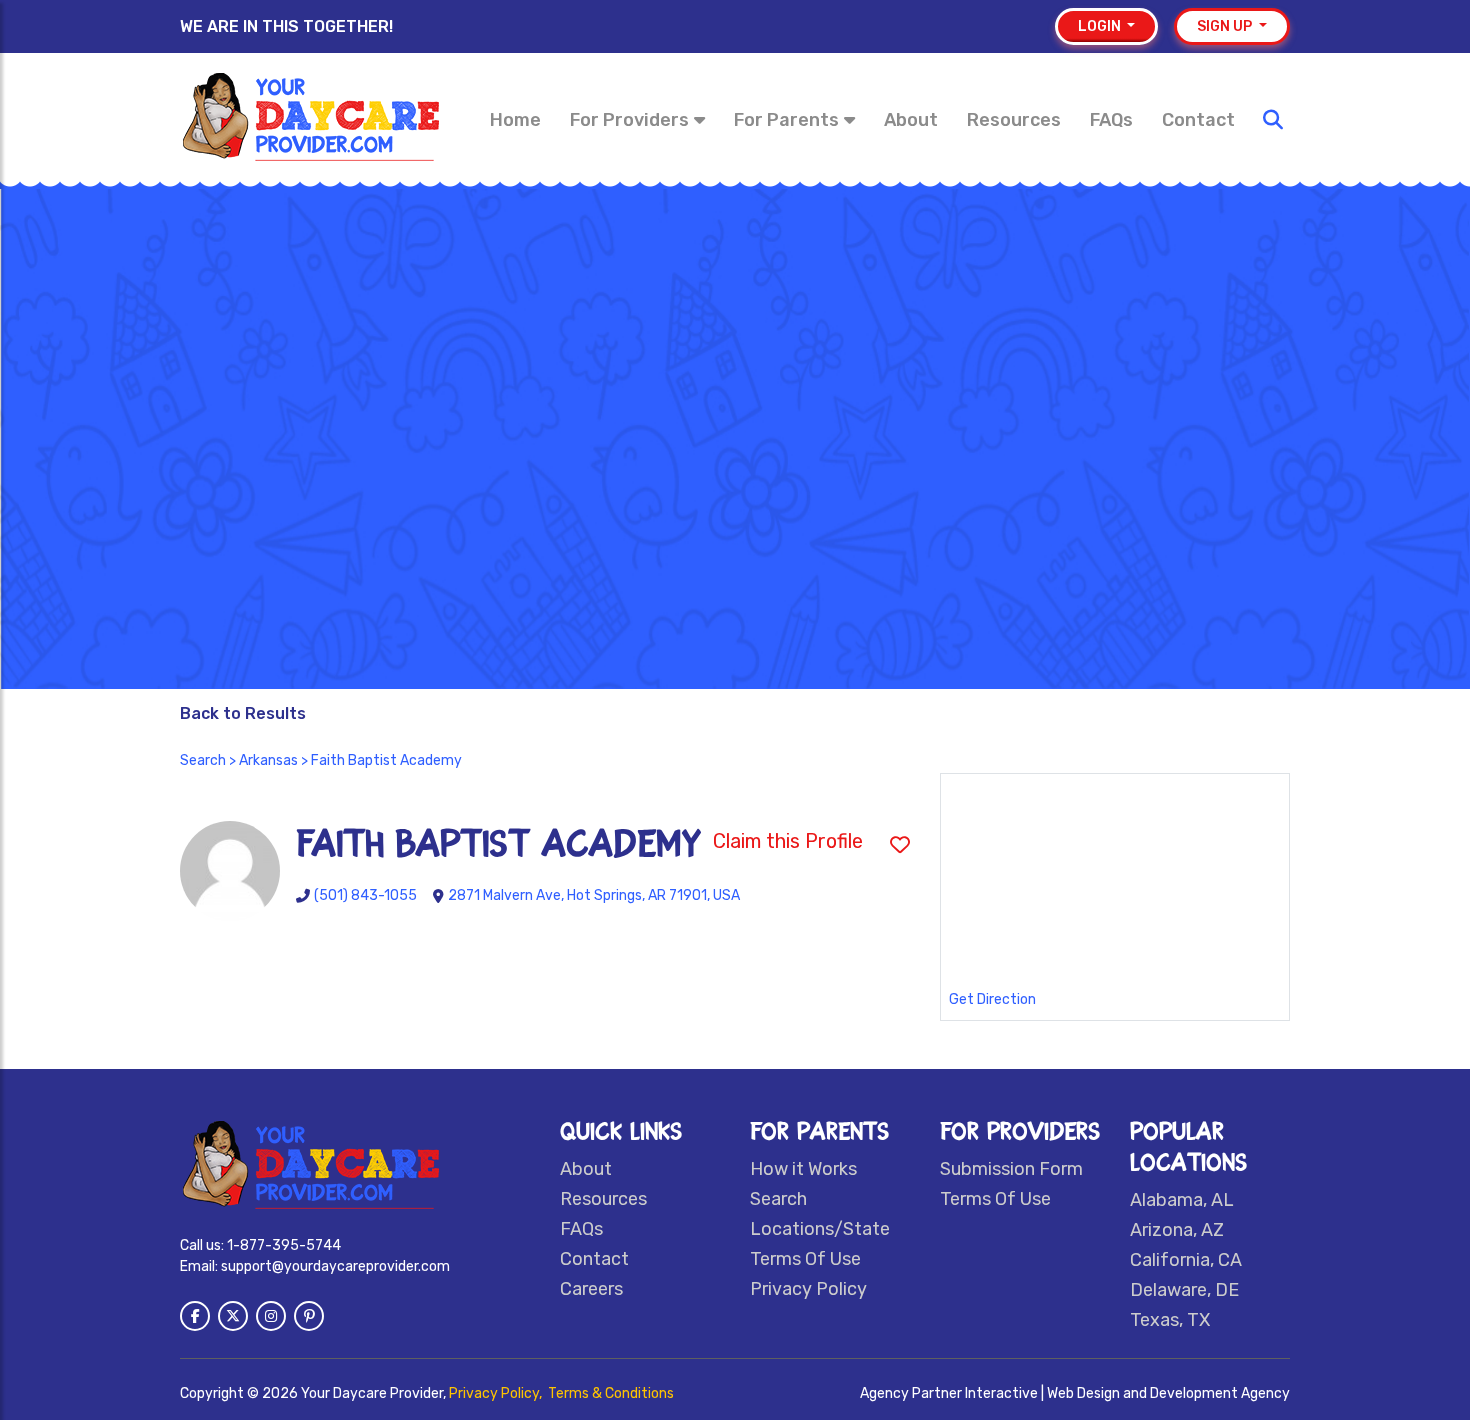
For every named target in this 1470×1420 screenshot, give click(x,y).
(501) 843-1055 (365, 895)
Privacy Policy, (497, 1393)
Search (203, 760)
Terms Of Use (805, 1259)
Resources (1014, 120)
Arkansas (268, 760)
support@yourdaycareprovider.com (335, 1266)
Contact (1198, 120)
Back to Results (243, 713)
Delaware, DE (1184, 1290)
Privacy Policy (808, 1289)
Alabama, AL (1182, 1200)
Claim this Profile (788, 841)
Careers (591, 1289)
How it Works (803, 1169)
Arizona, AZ (1177, 1230)
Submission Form (1011, 1169)
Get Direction (992, 999)
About (911, 120)
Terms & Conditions (611, 1393)
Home (515, 120)
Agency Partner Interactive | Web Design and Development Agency (1075, 1393)
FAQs (1111, 120)
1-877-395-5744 (284, 1245)
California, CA (1186, 1260)
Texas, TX (1170, 1320)
